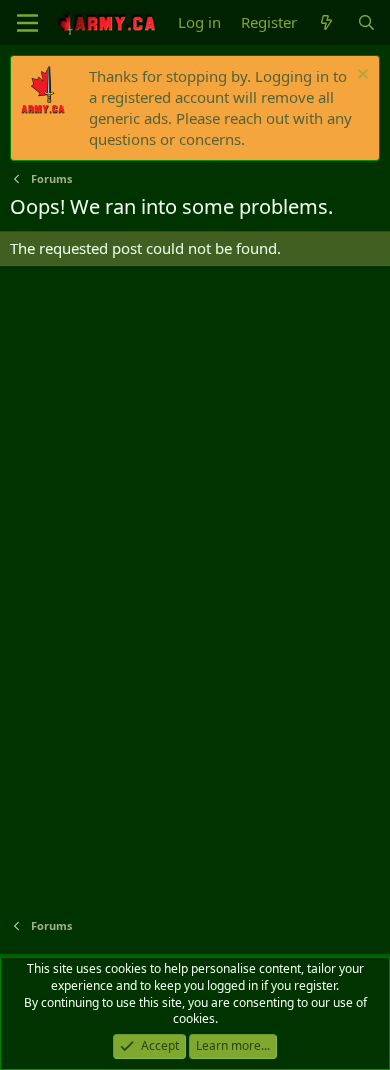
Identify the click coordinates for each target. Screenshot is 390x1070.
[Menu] (27, 23)
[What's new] (326, 22)
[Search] (366, 22)
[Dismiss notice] (360, 76)
